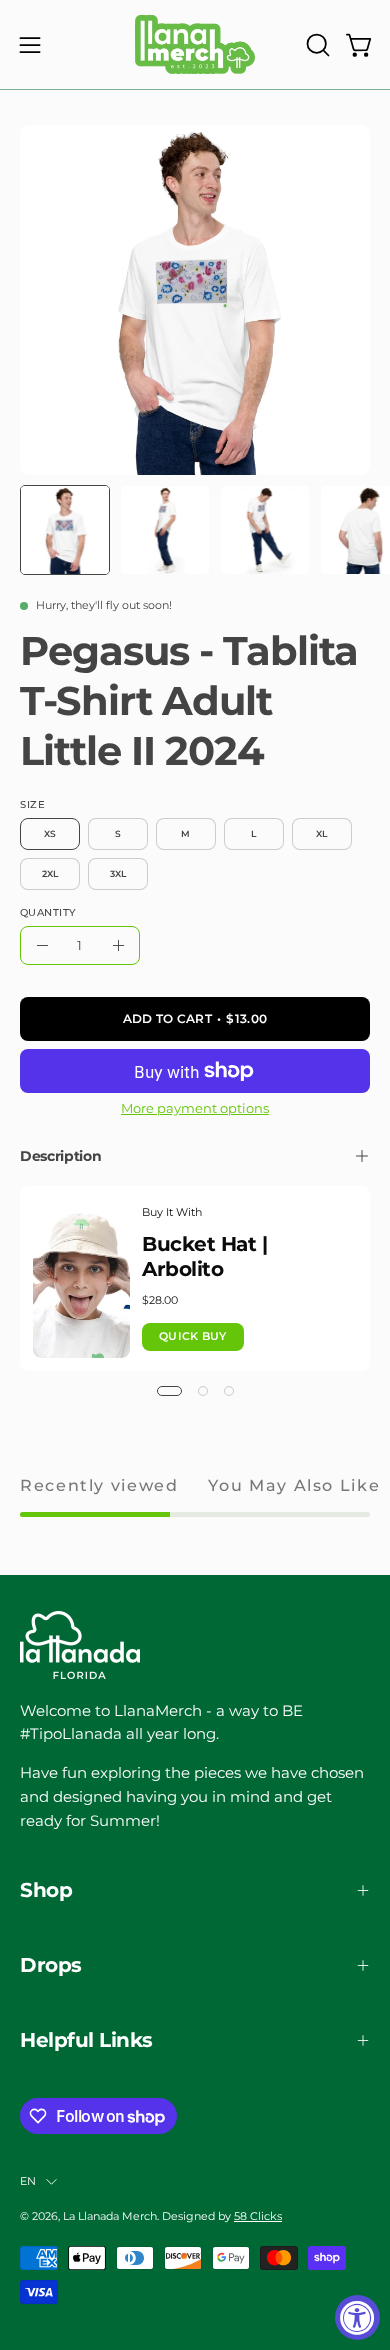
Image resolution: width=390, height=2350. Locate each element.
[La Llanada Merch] (195, 44)
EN (28, 2181)
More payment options (195, 1108)
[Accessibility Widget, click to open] (357, 2317)
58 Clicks (258, 2216)
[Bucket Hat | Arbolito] (81, 1278)
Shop (46, 1890)
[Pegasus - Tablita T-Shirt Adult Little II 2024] (65, 530)
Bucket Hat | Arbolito (204, 1256)
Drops (51, 1965)
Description (60, 1156)
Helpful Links (86, 2040)
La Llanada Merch (110, 2216)
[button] (316, 45)
